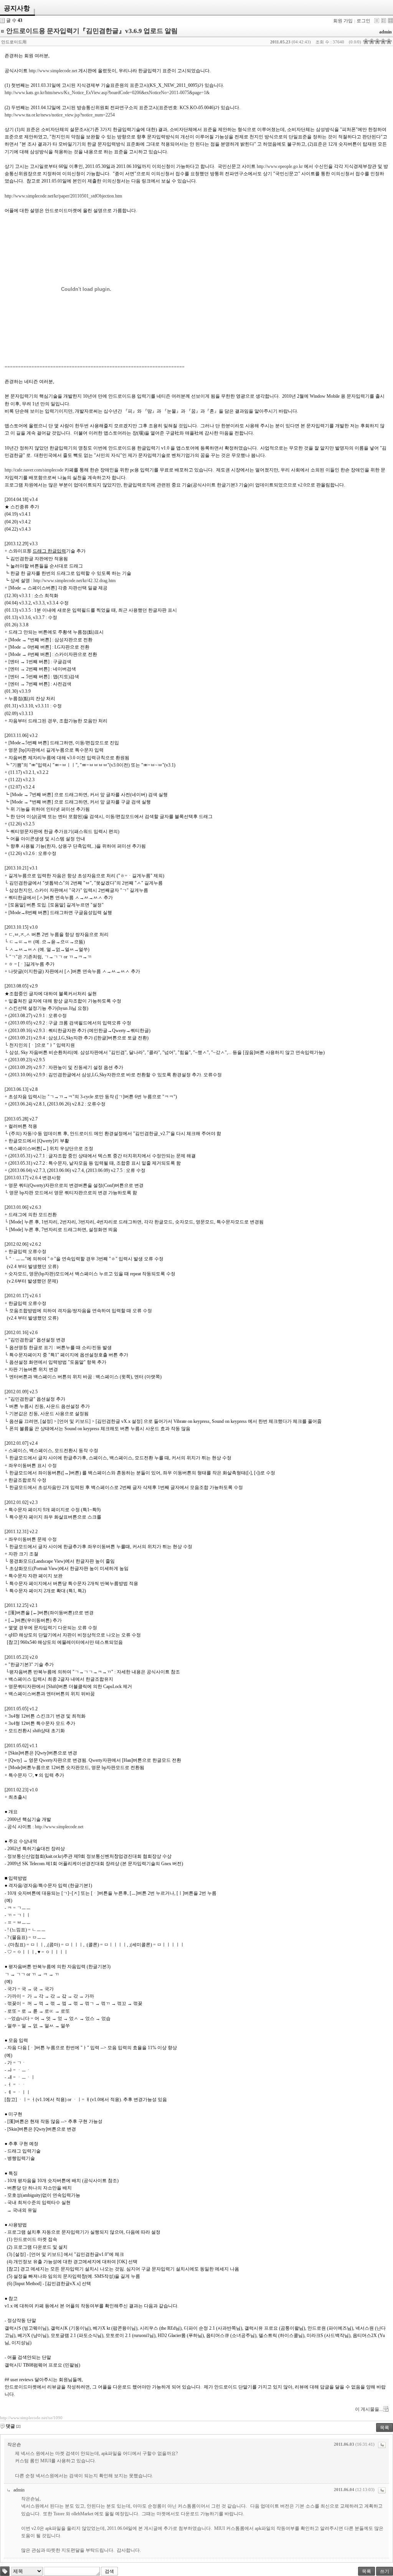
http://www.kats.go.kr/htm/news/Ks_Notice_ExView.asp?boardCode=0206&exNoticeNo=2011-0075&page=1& (107, 93)
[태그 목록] (5, 2571)
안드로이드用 (14, 42)
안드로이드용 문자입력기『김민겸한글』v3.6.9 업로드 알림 (92, 31)
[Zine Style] (384, 21)
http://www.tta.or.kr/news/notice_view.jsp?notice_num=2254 (60, 115)
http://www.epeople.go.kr (280, 166)
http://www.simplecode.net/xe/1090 (31, 2418)
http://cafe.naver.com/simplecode (34, 470)
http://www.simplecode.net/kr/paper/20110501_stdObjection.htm (63, 196)
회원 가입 (343, 21)
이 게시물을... (369, 2409)
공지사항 (17, 8)
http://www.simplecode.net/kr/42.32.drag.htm (74, 581)
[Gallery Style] (391, 21)
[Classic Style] (377, 21)
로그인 (363, 21)
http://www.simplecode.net (53, 71)
